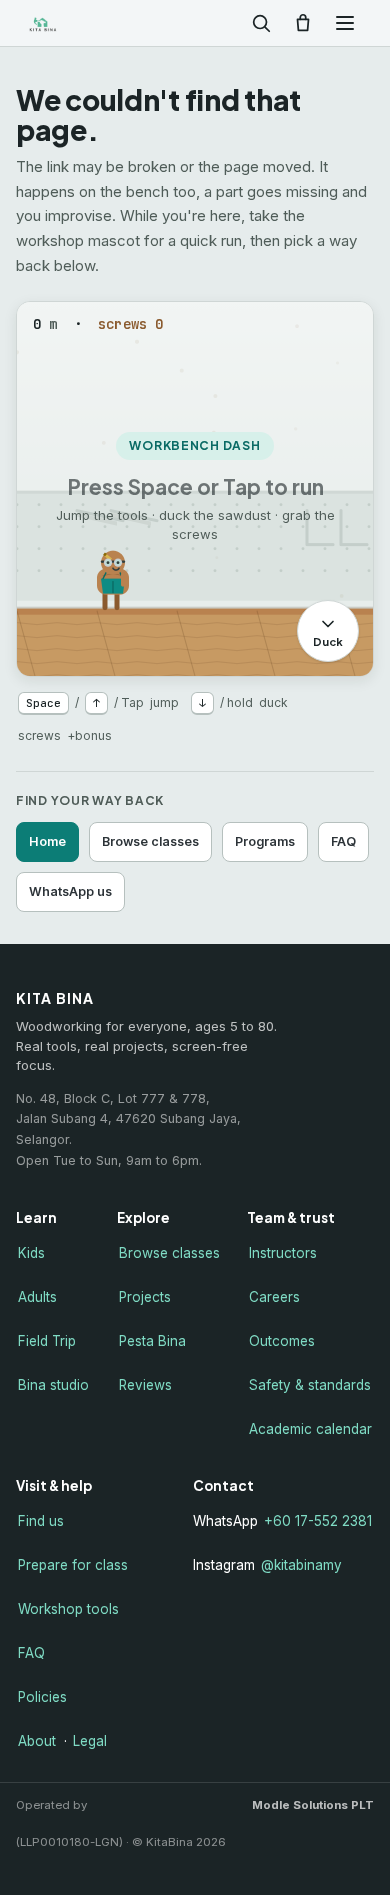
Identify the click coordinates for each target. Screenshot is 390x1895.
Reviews (145, 1385)
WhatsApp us (70, 891)
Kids (31, 1253)
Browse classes (150, 841)
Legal (90, 1741)
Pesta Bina (152, 1341)
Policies (42, 1697)
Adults (37, 1297)
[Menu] (345, 23)
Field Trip (47, 1341)
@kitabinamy (301, 1565)
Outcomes (282, 1341)
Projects (145, 1297)
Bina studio (53, 1385)
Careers (274, 1297)
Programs (265, 841)
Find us (41, 1521)
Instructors (283, 1253)
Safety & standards (310, 1385)
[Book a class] (303, 23)
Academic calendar (310, 1429)
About (37, 1741)
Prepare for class (73, 1565)
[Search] (261, 23)
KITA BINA (74, 23)
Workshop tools (68, 1609)
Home (47, 841)
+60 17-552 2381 (318, 1521)
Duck (328, 641)
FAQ (343, 841)
